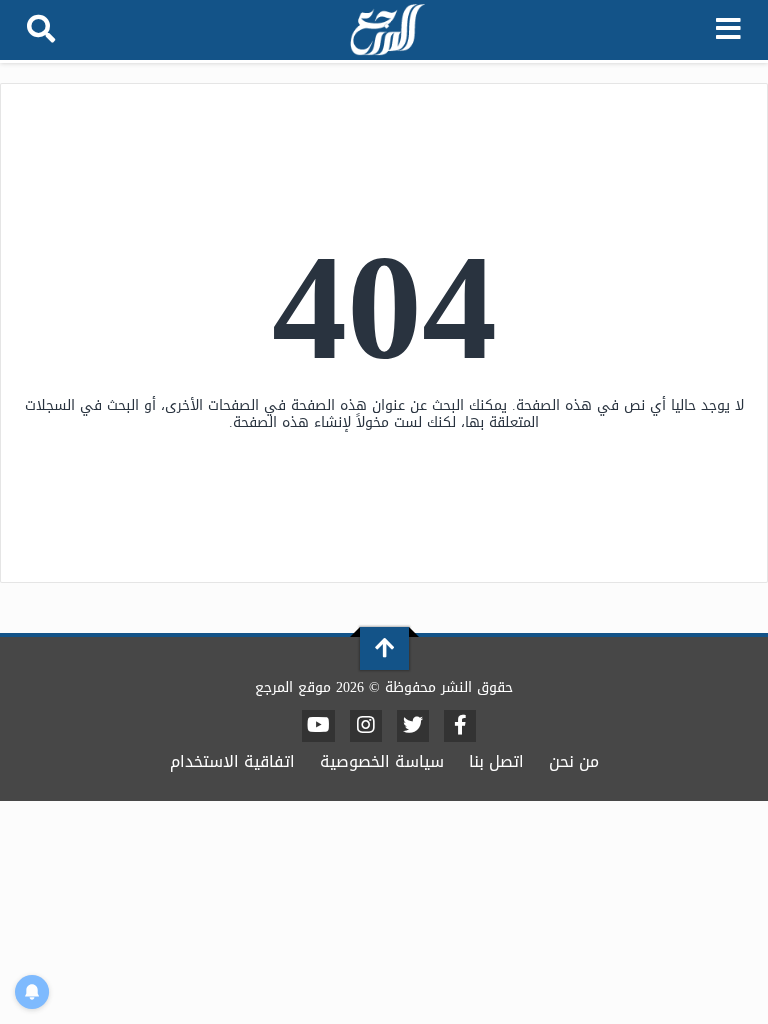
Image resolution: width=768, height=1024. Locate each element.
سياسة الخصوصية (382, 761)
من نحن (574, 761)
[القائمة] (728, 30)
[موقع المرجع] (386, 31)
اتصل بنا (496, 761)
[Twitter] (413, 726)
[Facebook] (460, 726)
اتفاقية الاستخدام (232, 761)
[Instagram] (366, 726)
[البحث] (41, 30)
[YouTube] (318, 726)
